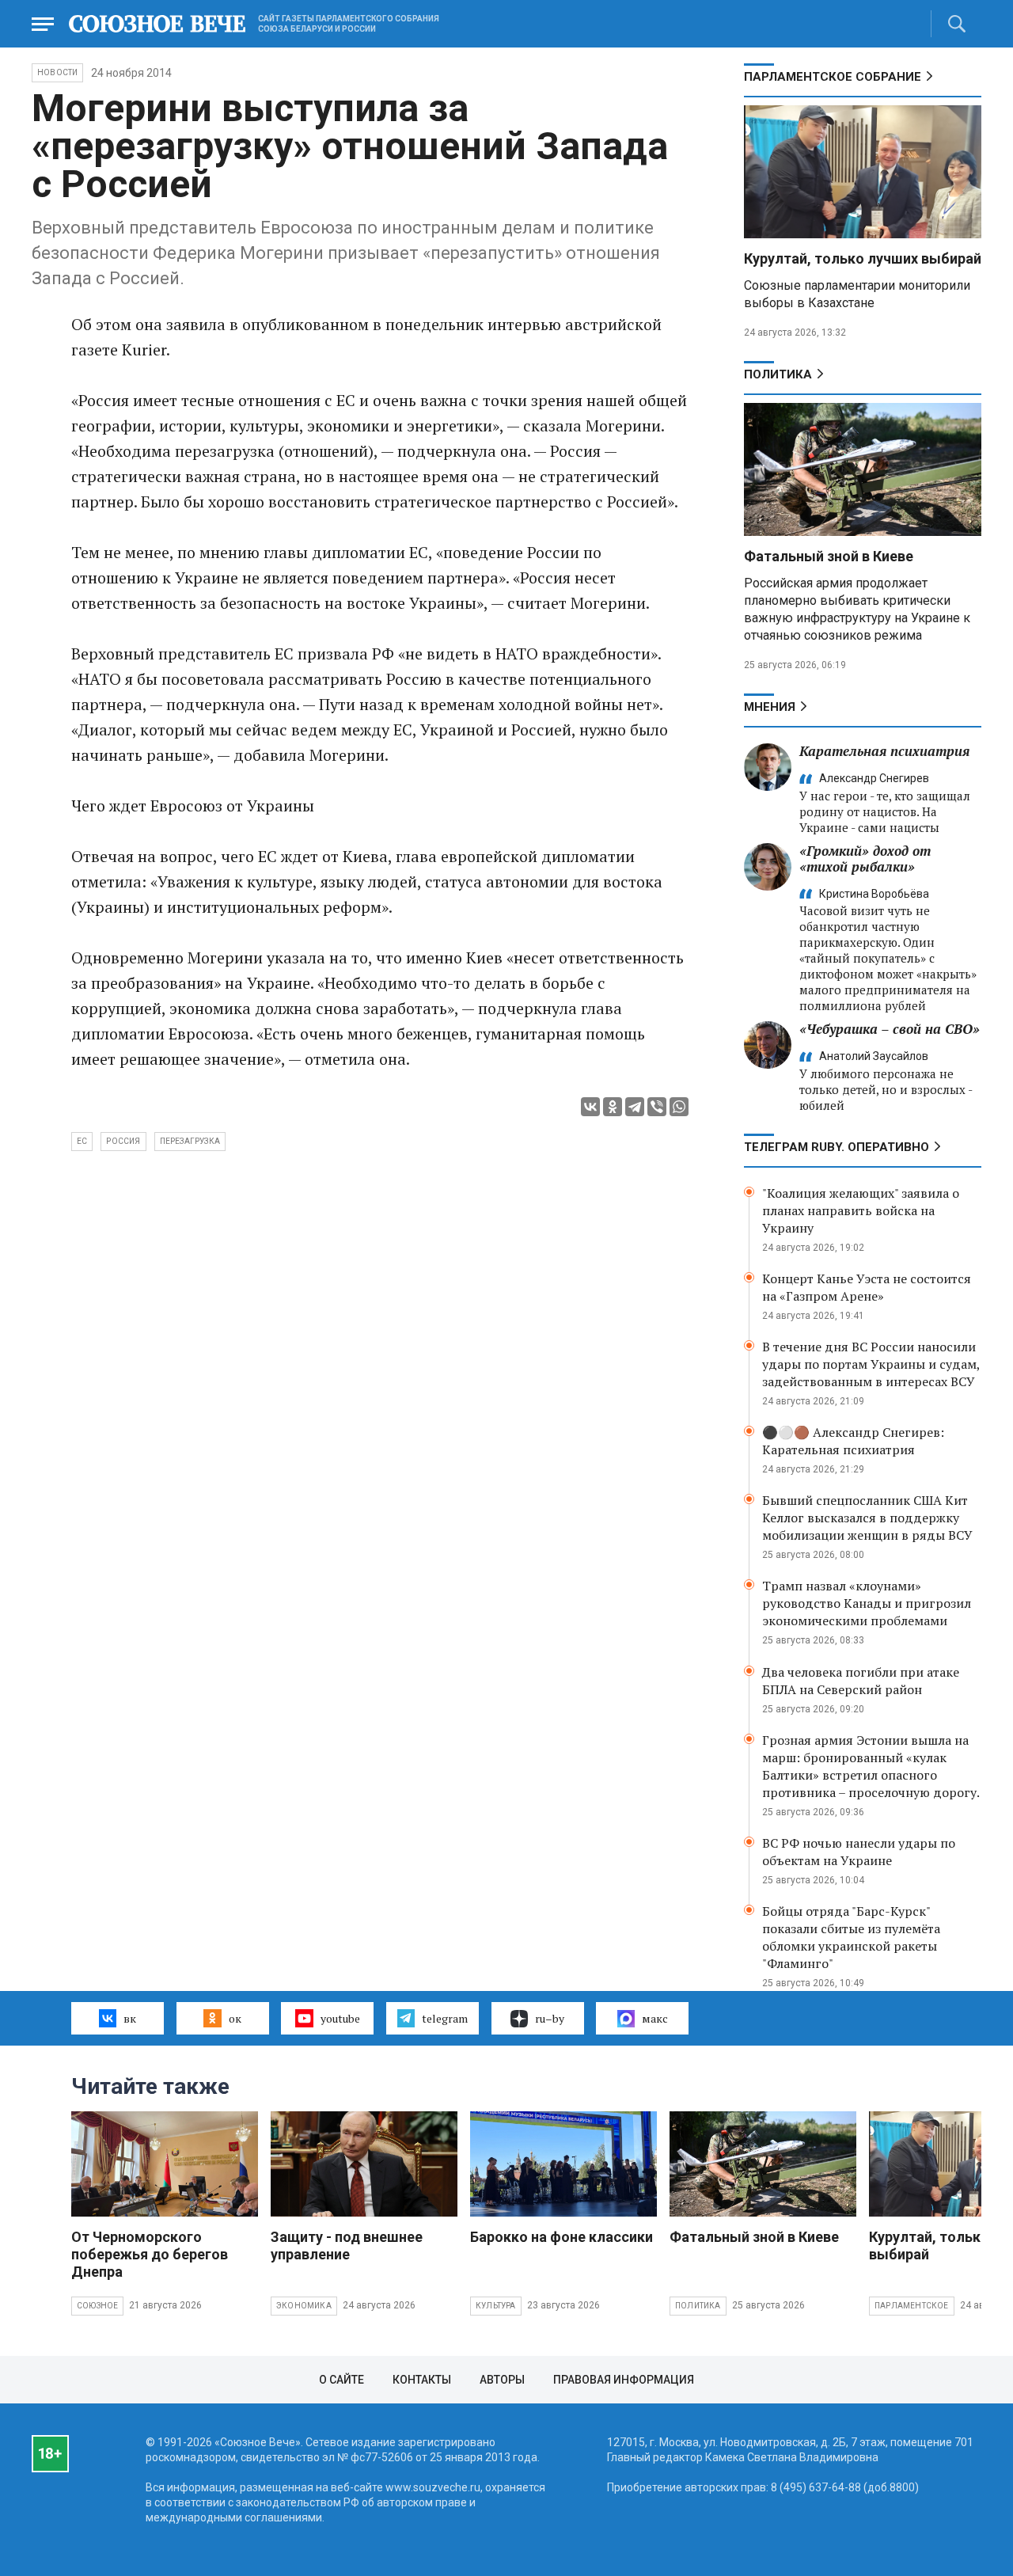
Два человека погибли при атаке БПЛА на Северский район (861, 1681)
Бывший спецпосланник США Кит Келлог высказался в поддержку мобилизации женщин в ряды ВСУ (867, 1518)
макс (655, 2018)
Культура (496, 2306)
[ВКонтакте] (590, 1107)
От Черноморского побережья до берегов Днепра (150, 2254)
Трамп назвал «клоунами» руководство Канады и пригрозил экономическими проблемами (867, 1603)
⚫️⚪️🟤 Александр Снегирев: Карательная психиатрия (853, 1441)
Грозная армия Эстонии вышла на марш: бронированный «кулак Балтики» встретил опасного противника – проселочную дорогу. (871, 1766)
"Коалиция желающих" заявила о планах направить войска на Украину (861, 1210)
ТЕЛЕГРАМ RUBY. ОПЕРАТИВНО (837, 1147)
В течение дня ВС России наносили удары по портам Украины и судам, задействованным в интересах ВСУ (871, 1364)
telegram (445, 2018)
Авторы (502, 2380)
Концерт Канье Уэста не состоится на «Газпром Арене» (867, 1287)
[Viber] (657, 1107)
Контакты (422, 2380)
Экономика (304, 2306)
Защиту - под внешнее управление (347, 2245)
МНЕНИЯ (770, 707)
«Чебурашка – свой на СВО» (890, 1029)
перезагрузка (190, 1141)
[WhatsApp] (679, 1107)
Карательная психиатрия (884, 751)
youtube (340, 2018)
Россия (123, 1141)
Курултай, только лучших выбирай (863, 258)
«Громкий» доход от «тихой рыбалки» (865, 859)
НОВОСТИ (57, 72)
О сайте (341, 2380)
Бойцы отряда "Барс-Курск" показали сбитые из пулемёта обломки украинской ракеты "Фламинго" (851, 1937)
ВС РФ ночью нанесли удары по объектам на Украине (859, 1852)
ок (235, 2018)
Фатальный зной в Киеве (829, 556)
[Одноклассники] (613, 1107)
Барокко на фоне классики (562, 2237)
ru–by (550, 2018)
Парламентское (912, 2306)
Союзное (97, 2306)
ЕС (82, 1141)
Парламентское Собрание (833, 77)
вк (130, 2018)
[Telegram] (635, 1107)
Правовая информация (624, 2380)
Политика (778, 374)
